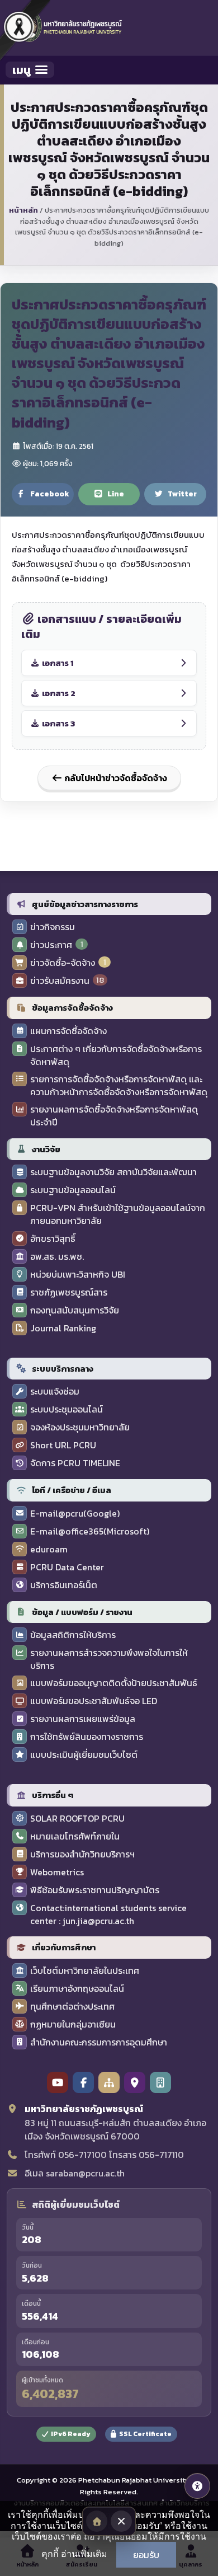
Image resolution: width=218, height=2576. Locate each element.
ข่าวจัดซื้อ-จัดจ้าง (63, 963)
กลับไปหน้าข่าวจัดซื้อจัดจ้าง (115, 778)
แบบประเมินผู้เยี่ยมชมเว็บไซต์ (84, 1755)
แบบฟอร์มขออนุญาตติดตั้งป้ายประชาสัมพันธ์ (114, 1683)
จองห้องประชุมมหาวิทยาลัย (80, 1427)
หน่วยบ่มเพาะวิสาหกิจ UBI (78, 1275)
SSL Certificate (145, 2434)
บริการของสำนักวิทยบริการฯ (82, 1854)
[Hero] (97, 2521)
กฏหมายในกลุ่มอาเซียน (73, 2024)
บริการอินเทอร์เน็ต (64, 1585)
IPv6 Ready (71, 2434)
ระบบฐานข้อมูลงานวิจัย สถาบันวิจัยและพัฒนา (113, 1172)
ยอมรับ (146, 2555)
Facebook (50, 494)
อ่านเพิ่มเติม (84, 2554)
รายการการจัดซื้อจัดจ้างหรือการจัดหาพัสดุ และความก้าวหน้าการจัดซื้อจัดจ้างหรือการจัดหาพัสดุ (119, 1086)
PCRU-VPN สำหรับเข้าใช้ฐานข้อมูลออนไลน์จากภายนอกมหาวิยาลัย (118, 1214)
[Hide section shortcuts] (121, 2521)
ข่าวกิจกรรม (53, 927)
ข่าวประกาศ (51, 945)
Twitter (182, 494)
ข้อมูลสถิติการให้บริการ (73, 1635)
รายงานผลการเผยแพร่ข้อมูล (83, 1719)
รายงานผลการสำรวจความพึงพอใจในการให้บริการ (109, 1659)
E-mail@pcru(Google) (75, 1514)
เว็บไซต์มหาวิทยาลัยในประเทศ (85, 1971)
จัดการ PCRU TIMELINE (75, 1463)
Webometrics (57, 1872)
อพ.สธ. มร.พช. (57, 1257)
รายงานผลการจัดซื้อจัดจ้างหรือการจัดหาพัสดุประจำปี (114, 1116)
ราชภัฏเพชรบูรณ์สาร (69, 1292)
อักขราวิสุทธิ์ (53, 1239)
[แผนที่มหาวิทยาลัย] (135, 2082)
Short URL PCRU (63, 1445)
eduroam (49, 1549)
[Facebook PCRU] (83, 2082)
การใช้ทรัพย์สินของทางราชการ (87, 1737)
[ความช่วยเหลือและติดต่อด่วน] (197, 2486)
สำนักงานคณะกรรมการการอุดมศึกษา (99, 2042)
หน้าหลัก (23, 210)
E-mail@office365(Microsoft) (90, 1531)
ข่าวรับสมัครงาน (60, 981)
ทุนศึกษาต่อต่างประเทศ (72, 2007)
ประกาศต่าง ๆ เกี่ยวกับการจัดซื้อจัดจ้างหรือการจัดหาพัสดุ (116, 1055)
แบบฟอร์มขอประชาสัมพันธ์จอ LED (94, 1701)
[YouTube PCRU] (58, 2082)
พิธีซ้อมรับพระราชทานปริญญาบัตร (95, 1890)
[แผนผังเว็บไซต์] (109, 2082)
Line (116, 494)
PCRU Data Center (67, 1567)
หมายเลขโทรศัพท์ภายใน (75, 1836)
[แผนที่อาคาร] (160, 2082)
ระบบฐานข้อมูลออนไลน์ (73, 1190)
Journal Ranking (63, 1328)
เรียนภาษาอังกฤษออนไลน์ (77, 1989)
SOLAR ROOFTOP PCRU (77, 1819)
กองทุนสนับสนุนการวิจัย (75, 1310)
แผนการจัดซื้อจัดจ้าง (68, 1031)
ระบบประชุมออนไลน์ (67, 1409)
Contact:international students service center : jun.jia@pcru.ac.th (108, 1915)
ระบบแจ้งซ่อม (55, 1392)
